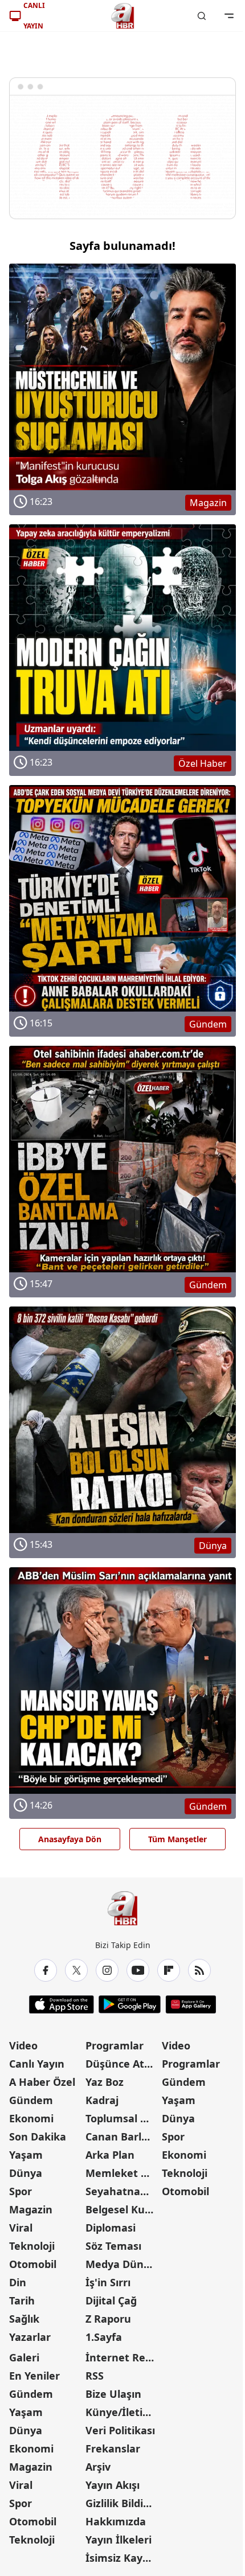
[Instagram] (107, 1970)
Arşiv (98, 2467)
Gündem (31, 2100)
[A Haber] (122, 16)
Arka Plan (110, 2155)
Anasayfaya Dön (70, 1839)
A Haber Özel (42, 2082)
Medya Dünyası (122, 2264)
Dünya (26, 2173)
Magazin (31, 2209)
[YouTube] (138, 1970)
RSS (95, 2376)
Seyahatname (121, 2191)
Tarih (22, 2300)
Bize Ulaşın (113, 2394)
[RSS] (199, 1970)
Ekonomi (31, 2118)
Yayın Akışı (113, 2485)
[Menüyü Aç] (229, 16)
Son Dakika (38, 2137)
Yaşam (26, 2155)
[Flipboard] (169, 1970)
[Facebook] (46, 1970)
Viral (21, 2228)
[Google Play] (130, 2004)
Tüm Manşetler (177, 1839)
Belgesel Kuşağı (122, 2209)
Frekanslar (113, 2448)
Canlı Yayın (37, 2064)
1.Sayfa (104, 2337)
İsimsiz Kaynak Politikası (122, 2558)
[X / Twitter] (76, 1970)
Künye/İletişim (122, 2412)
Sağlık (24, 2319)
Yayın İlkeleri (119, 2540)
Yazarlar (30, 2337)
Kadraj (102, 2100)
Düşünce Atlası (122, 2064)
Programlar (115, 2045)
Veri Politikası (120, 2430)
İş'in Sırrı (108, 2282)
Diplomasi (111, 2228)
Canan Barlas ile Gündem (122, 2137)
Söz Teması (113, 2246)
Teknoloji (32, 2246)
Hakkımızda (116, 2521)
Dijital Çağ (111, 2300)
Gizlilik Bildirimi (122, 2503)
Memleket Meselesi (122, 2173)
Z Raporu (108, 2319)
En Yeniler (34, 2376)
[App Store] (62, 2004)
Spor (21, 2191)
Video (23, 2045)
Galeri (24, 2357)
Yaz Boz (105, 2082)
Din (18, 2282)
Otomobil (33, 2264)
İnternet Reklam (122, 2357)
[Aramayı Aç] (202, 16)
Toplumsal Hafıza (122, 2118)
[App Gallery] (191, 2004)
